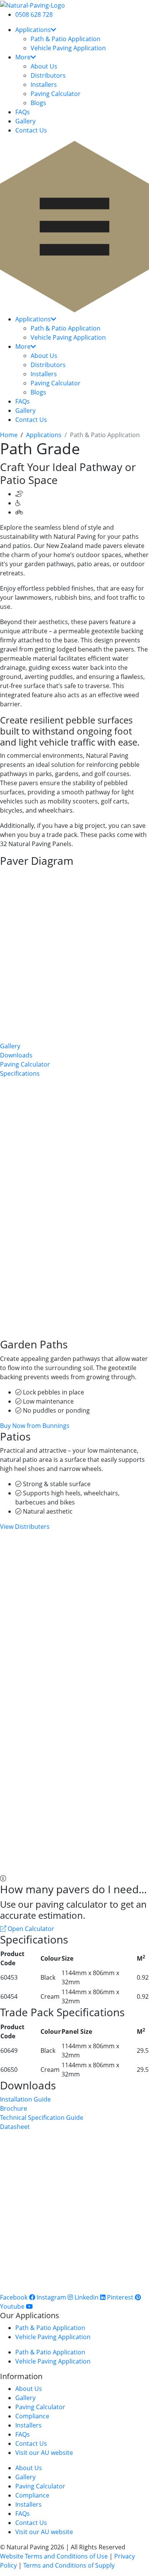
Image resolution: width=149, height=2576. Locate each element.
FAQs (23, 112)
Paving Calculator (56, 94)
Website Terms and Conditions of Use (54, 2556)
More (23, 57)
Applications (33, 30)
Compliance (32, 2416)
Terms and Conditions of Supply (69, 2565)
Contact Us (31, 130)
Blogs (38, 103)
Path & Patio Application (66, 39)
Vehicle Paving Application (68, 48)
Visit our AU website (44, 2453)
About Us (44, 66)
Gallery (25, 121)
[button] (74, 228)
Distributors (48, 75)
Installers (44, 85)
